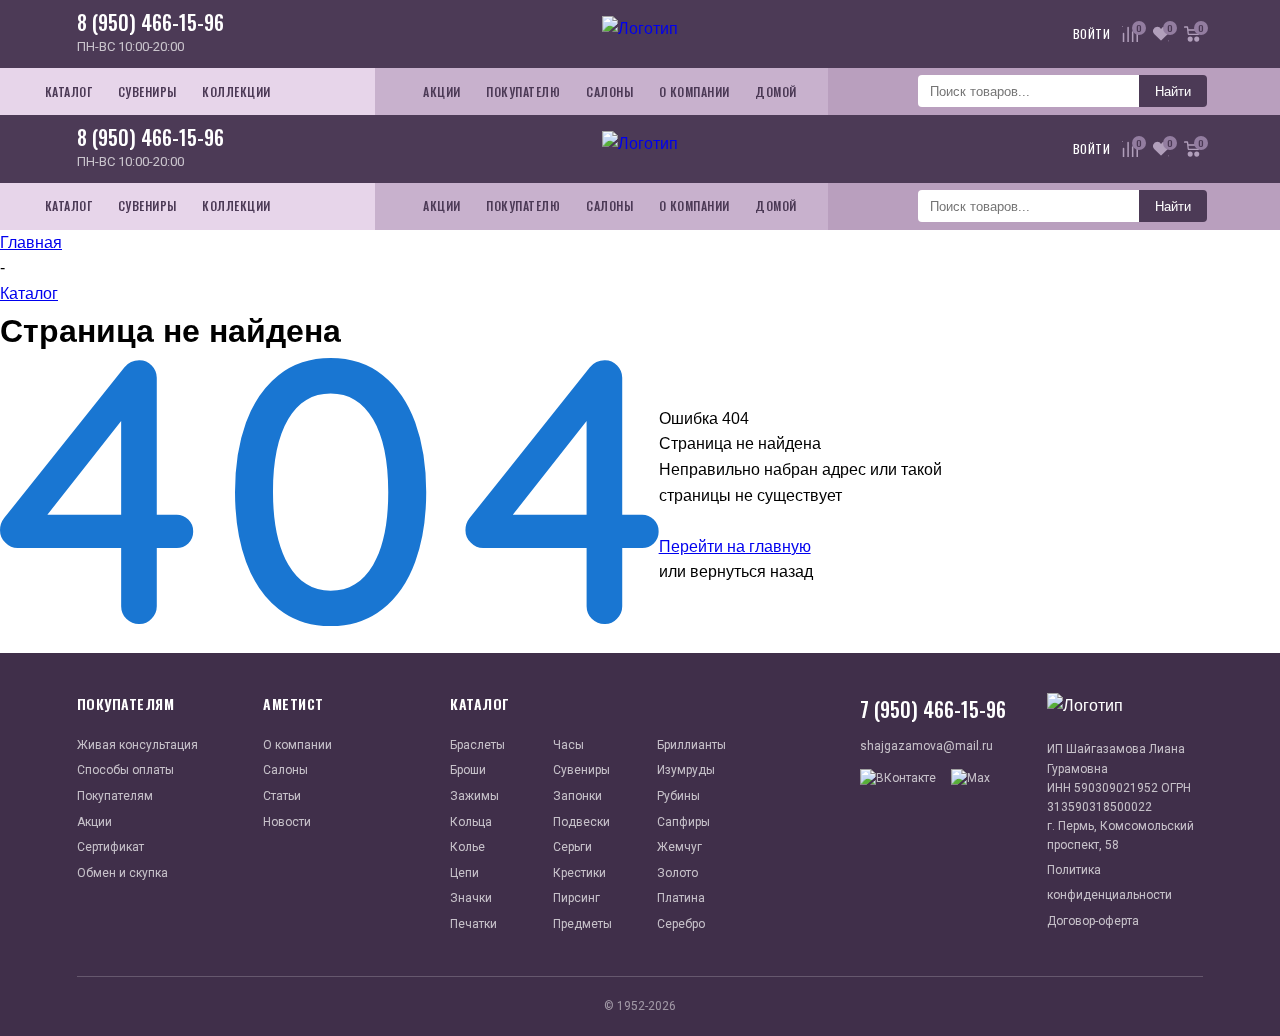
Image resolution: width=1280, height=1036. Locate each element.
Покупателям (115, 796)
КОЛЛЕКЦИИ (236, 91)
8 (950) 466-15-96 (150, 22)
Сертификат (110, 847)
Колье (467, 847)
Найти (1173, 91)
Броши (468, 770)
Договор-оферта (1093, 921)
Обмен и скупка (122, 873)
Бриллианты (691, 745)
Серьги (572, 847)
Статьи (282, 796)
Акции (94, 822)
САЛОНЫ (609, 91)
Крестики (579, 873)
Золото (677, 873)
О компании (297, 745)
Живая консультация (137, 745)
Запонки (577, 796)
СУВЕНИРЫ (147, 91)
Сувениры (581, 770)
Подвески (581, 822)
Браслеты (477, 745)
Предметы (582, 924)
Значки (471, 898)
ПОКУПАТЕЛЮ (523, 91)
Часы (568, 745)
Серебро (681, 924)
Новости (287, 822)
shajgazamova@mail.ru (926, 746)
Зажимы (474, 796)
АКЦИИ (442, 91)
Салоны (285, 770)
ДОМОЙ (776, 91)
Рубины (678, 796)
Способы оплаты (125, 770)
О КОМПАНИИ (694, 91)
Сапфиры (683, 822)
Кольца (471, 822)
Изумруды (686, 770)
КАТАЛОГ (69, 91)
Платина (681, 898)
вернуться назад (751, 571)
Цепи (464, 873)
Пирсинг (576, 898)
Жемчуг (679, 847)
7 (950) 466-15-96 (933, 709)
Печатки (473, 924)
